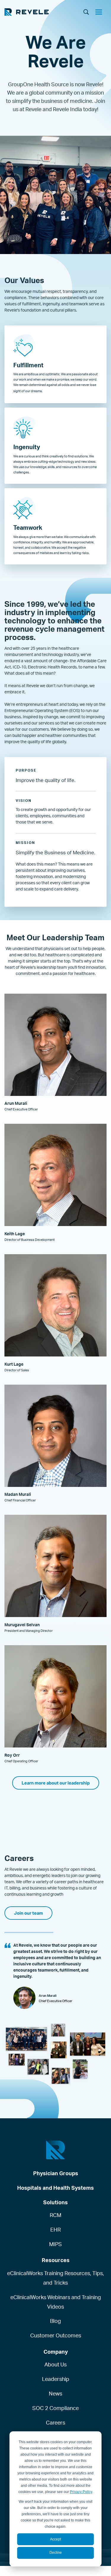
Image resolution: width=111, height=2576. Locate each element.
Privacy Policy (81, 2492)
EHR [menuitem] (55, 2229)
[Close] (101, 13)
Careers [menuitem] (55, 2422)
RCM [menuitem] (55, 2215)
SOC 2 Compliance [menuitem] (55, 2408)
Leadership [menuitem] (56, 2379)
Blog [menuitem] (55, 2321)
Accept (55, 2539)
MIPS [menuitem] (55, 2244)
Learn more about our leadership (56, 1783)
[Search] (86, 12)
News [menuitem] (55, 2393)
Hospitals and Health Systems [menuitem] (55, 2188)
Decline (56, 2553)
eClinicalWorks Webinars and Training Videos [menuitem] (56, 2302)
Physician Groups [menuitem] (56, 2173)
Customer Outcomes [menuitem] (56, 2335)
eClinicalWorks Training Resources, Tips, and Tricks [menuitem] (55, 2278)
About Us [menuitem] (55, 2364)
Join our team (28, 1913)
